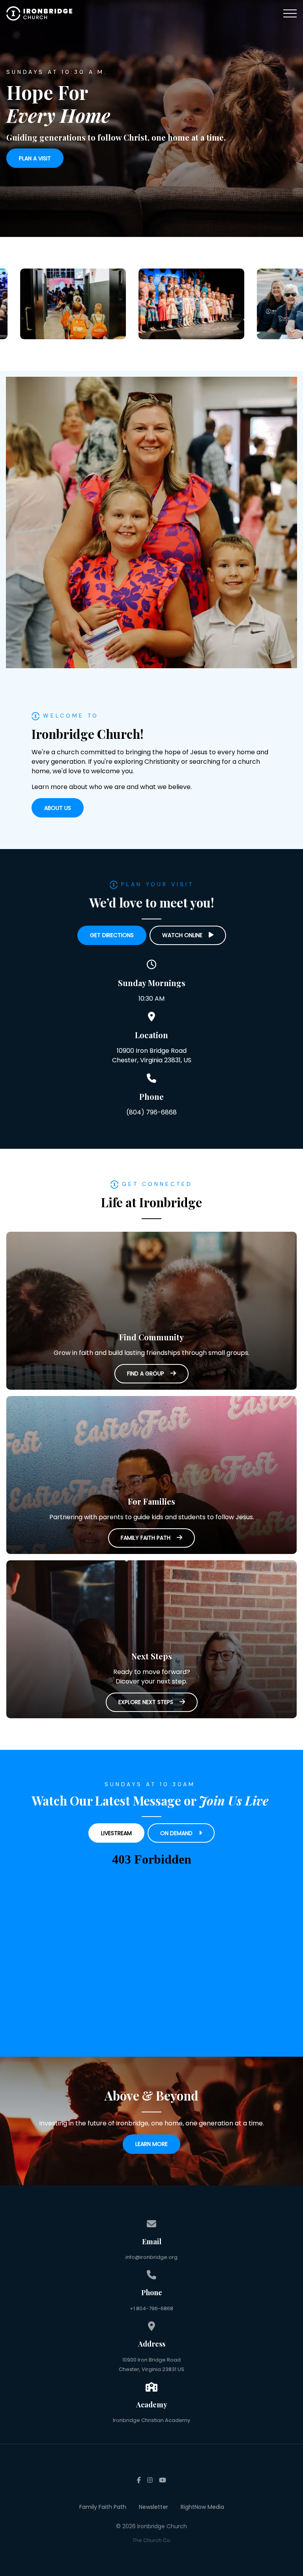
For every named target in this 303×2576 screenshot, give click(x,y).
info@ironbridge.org (151, 2257)
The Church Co (151, 2540)
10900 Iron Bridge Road (151, 2360)
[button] (290, 13)
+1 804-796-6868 (151, 2308)
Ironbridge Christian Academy (151, 2420)
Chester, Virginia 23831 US (151, 2369)
